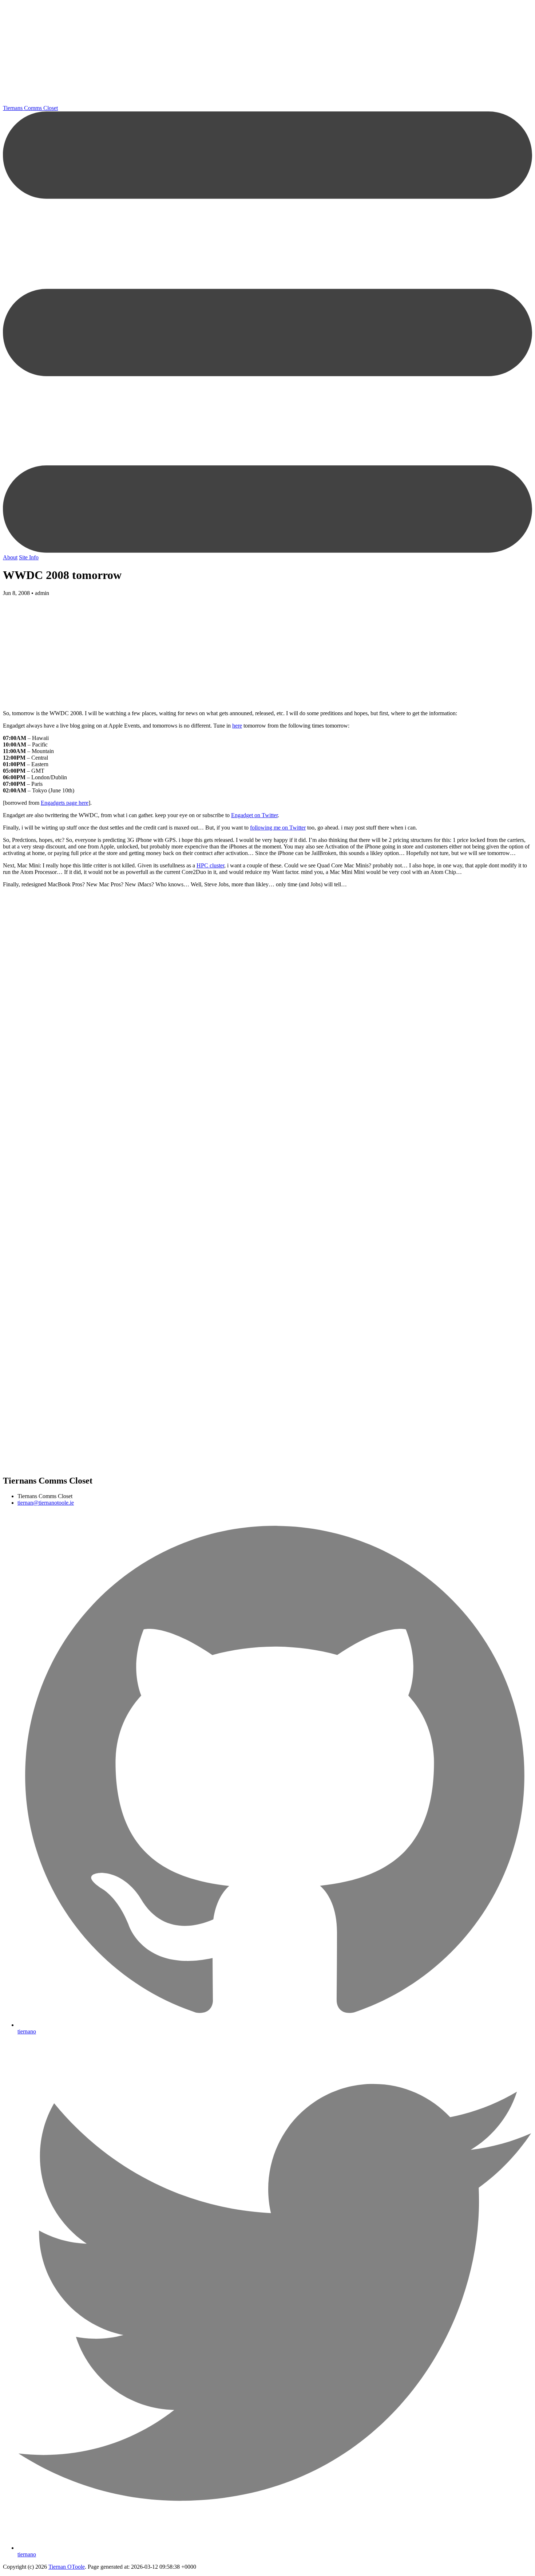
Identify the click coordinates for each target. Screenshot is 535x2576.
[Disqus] (267, 1087)
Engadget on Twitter (254, 815)
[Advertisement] (221, 54)
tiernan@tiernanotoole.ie (46, 1503)
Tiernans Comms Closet (30, 108)
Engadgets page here (65, 803)
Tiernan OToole (67, 2567)
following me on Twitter (278, 828)
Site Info (29, 557)
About (10, 557)
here (237, 726)
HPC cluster (210, 865)
